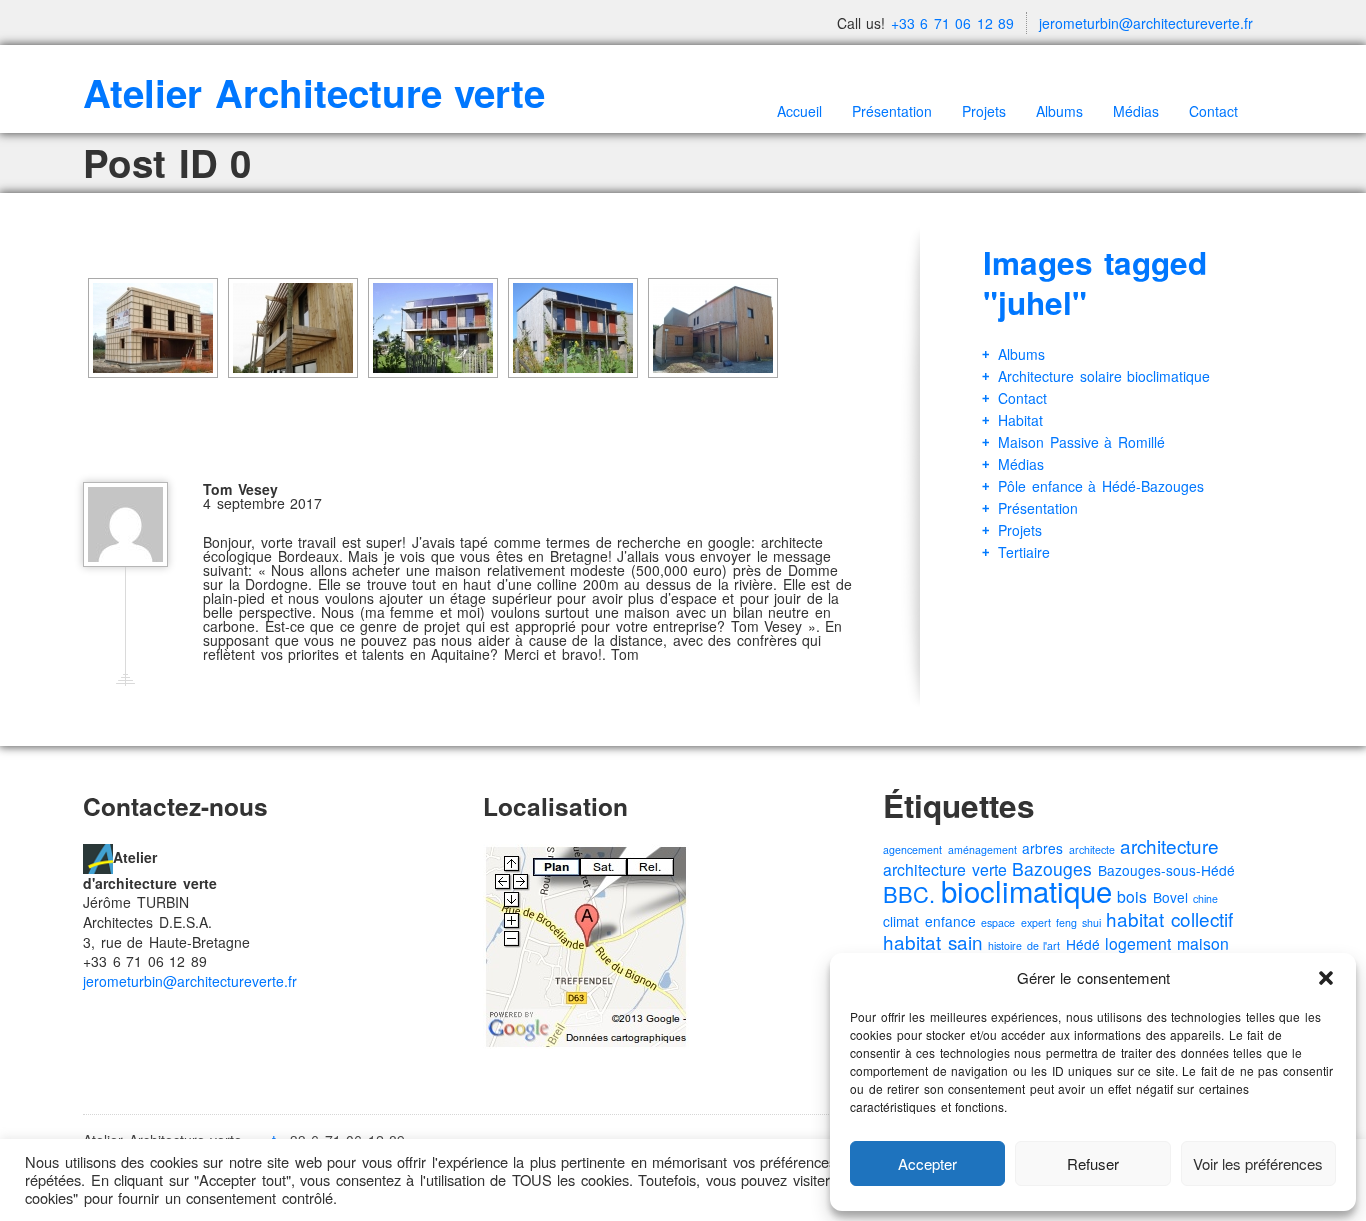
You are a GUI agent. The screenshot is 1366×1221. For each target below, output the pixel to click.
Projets (984, 111)
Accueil (799, 111)
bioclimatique (1026, 890)
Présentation (892, 111)
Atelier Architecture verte (314, 92)
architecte (1092, 849)
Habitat (1020, 420)
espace (998, 922)
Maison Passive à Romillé (1081, 442)
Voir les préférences (1258, 1163)
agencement (912, 849)
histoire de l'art (1024, 945)
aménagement (982, 849)
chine (1205, 898)
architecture (1169, 845)
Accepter (927, 1163)
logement (1138, 943)
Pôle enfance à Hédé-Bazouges (1101, 486)
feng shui (1078, 922)
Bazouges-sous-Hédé (1166, 870)
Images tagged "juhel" (1095, 282)
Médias (1136, 111)
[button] (1326, 978)
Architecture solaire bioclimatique (1104, 376)
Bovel (1170, 897)
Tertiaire (1024, 552)
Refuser (1093, 1163)
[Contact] (98, 857)
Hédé (1083, 944)
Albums (1059, 111)
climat (901, 921)
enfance (950, 921)
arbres (1042, 848)
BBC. (909, 893)
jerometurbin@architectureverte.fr (1146, 23)
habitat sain (933, 941)
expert (1036, 922)
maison (1203, 943)
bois (1132, 896)
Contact (1213, 111)
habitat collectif (1169, 918)
